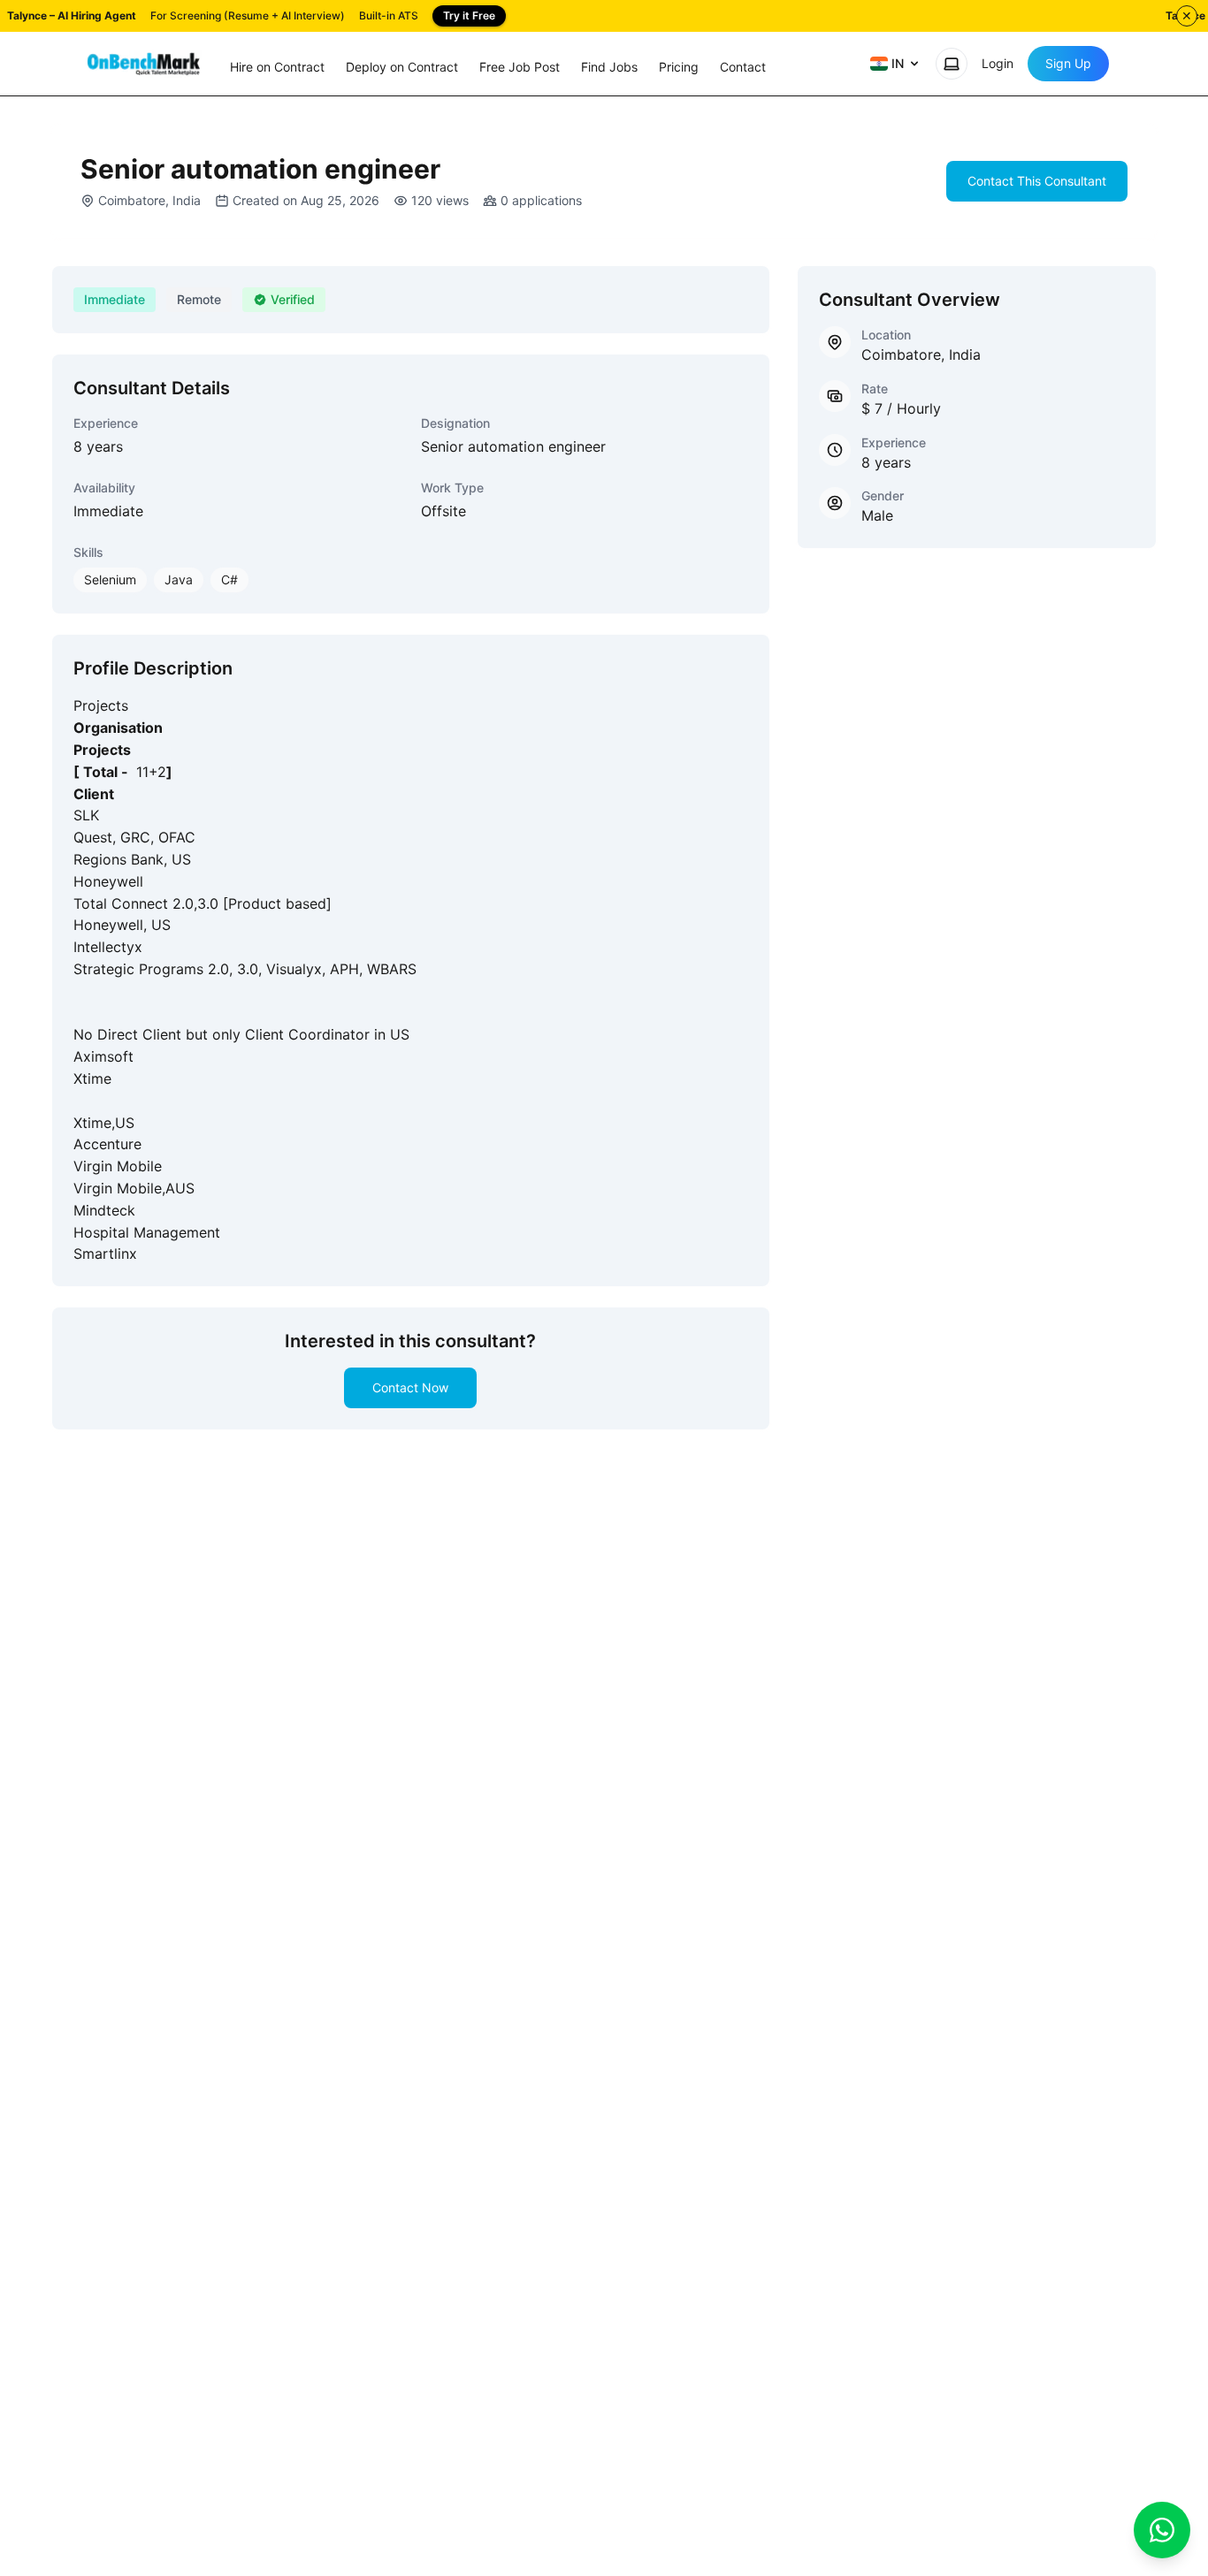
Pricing (679, 67)
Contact (743, 67)
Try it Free (469, 15)
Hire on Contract (277, 67)
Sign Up (1068, 63)
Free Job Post (520, 67)
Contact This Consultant (1037, 181)
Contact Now (410, 1387)
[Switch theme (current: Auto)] (952, 64)
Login (998, 63)
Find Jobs (609, 67)
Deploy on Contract (402, 67)
